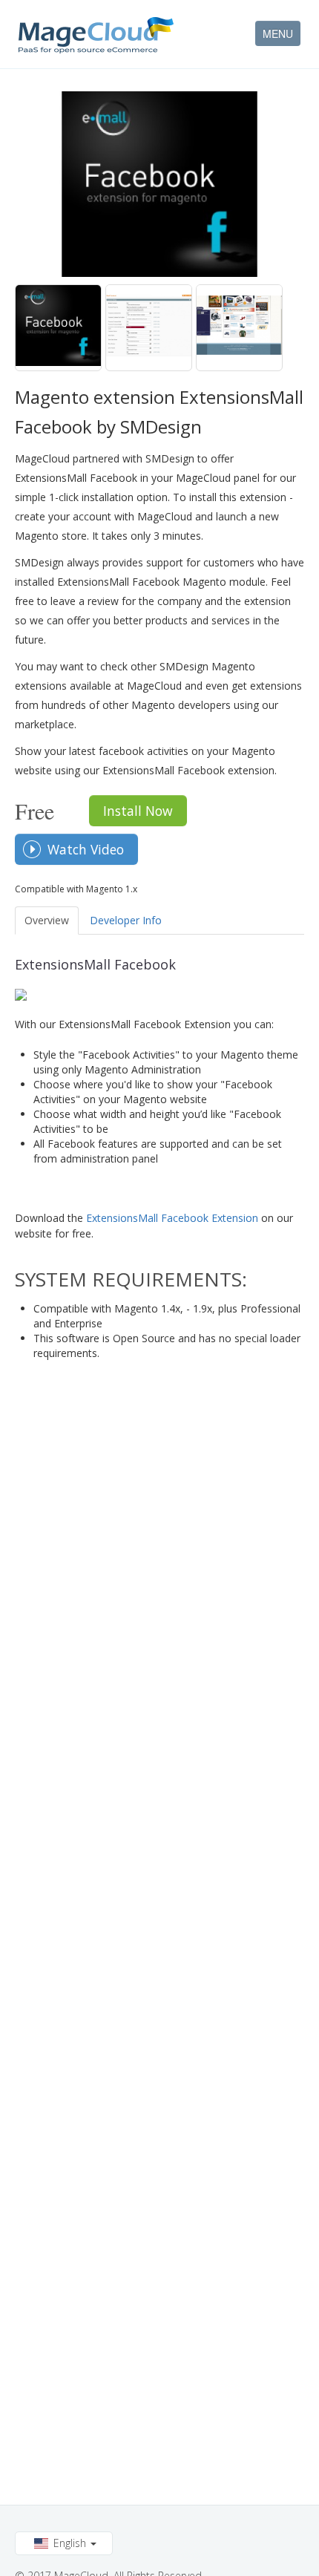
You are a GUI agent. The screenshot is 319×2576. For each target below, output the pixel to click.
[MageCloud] (96, 35)
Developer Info (126, 920)
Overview (47, 920)
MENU (278, 33)
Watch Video (86, 849)
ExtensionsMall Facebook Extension (172, 1218)
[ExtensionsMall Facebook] (58, 328)
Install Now (138, 811)
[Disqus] (159, 1554)
